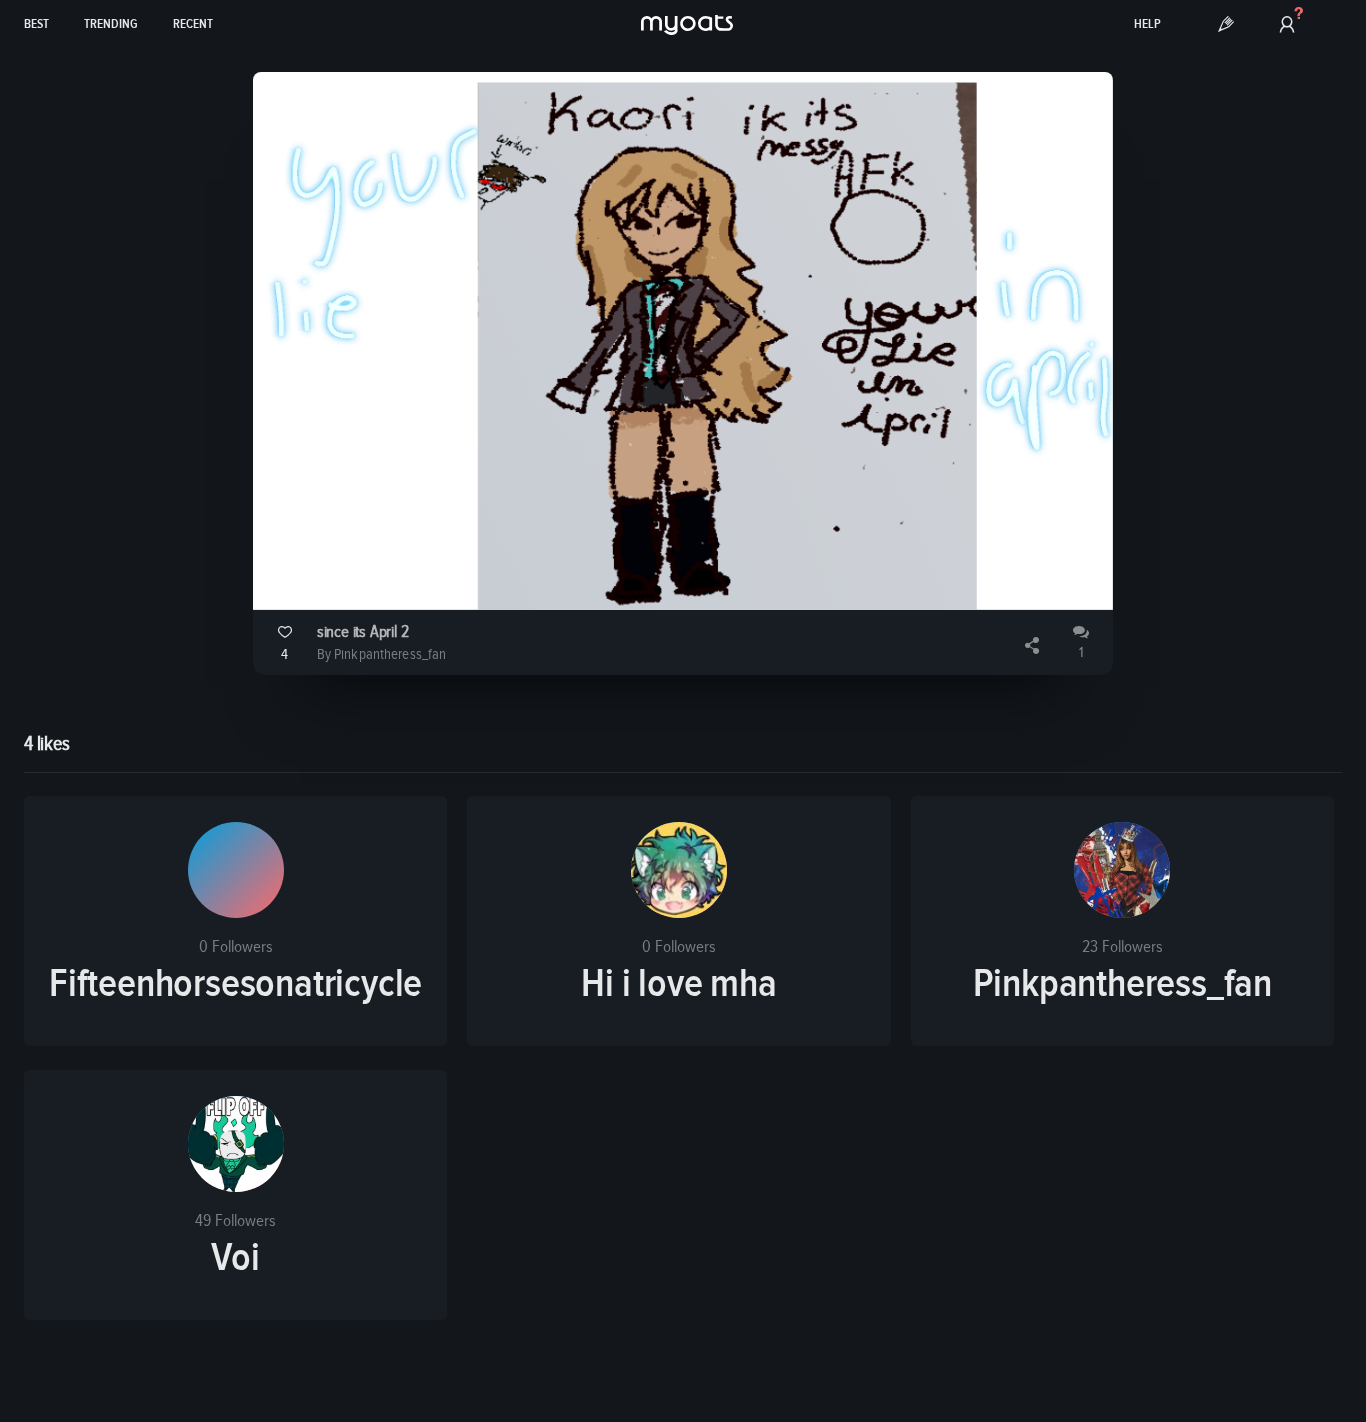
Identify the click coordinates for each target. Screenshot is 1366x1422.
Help (1147, 24)
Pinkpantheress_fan (1122, 984)
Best (36, 24)
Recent (193, 24)
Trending (111, 24)
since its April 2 (363, 632)
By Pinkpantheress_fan (382, 654)
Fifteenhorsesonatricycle (235, 984)
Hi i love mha (678, 984)
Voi (235, 1258)
